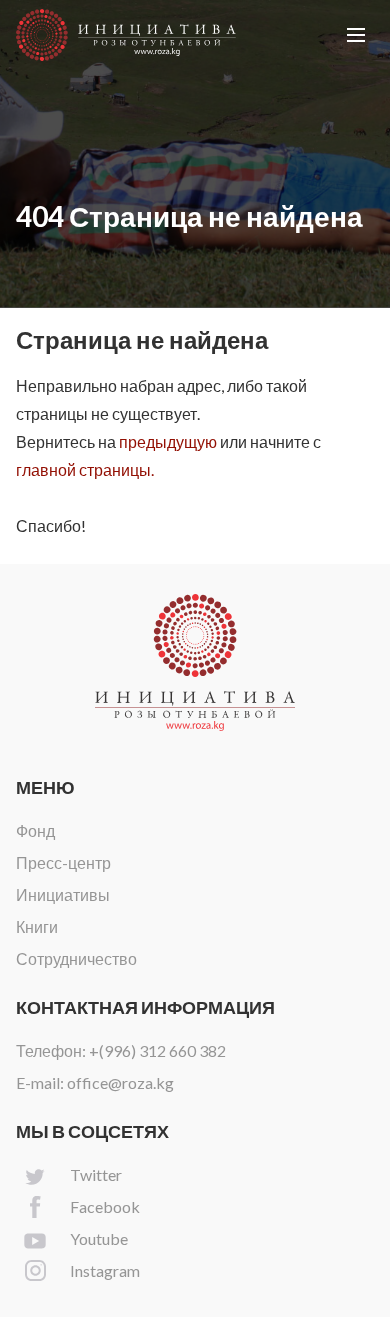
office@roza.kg (120, 1082)
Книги (37, 926)
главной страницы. (85, 469)
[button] (356, 35)
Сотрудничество (76, 958)
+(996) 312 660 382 (157, 1050)
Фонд (35, 830)
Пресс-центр (63, 862)
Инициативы (63, 894)
